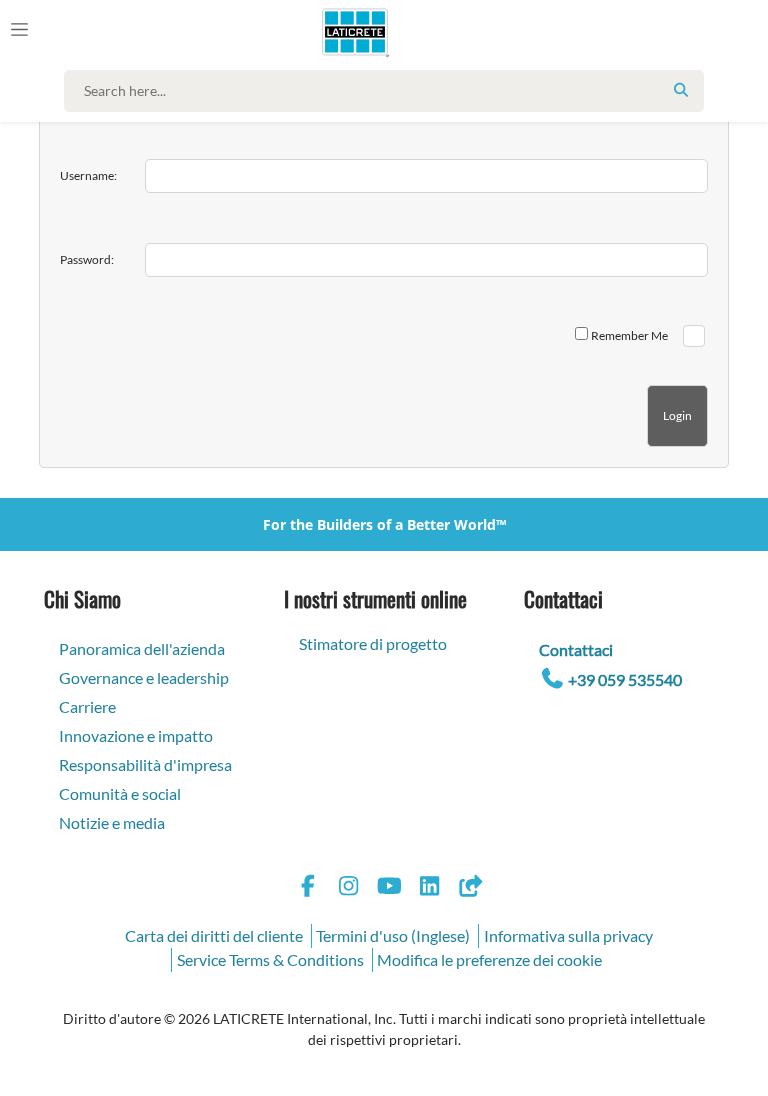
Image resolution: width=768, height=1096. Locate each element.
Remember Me (629, 335)
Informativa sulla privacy (568, 935)
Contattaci (576, 649)
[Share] (470, 888)
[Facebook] (308, 888)
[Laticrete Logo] (346, 32)
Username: (88, 175)
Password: (87, 259)
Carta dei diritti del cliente (214, 935)
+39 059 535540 (625, 679)
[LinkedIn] (430, 888)
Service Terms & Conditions (270, 959)
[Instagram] (349, 888)
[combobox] (389, 91)
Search (681, 90)
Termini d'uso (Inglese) (393, 935)
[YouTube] (389, 888)
